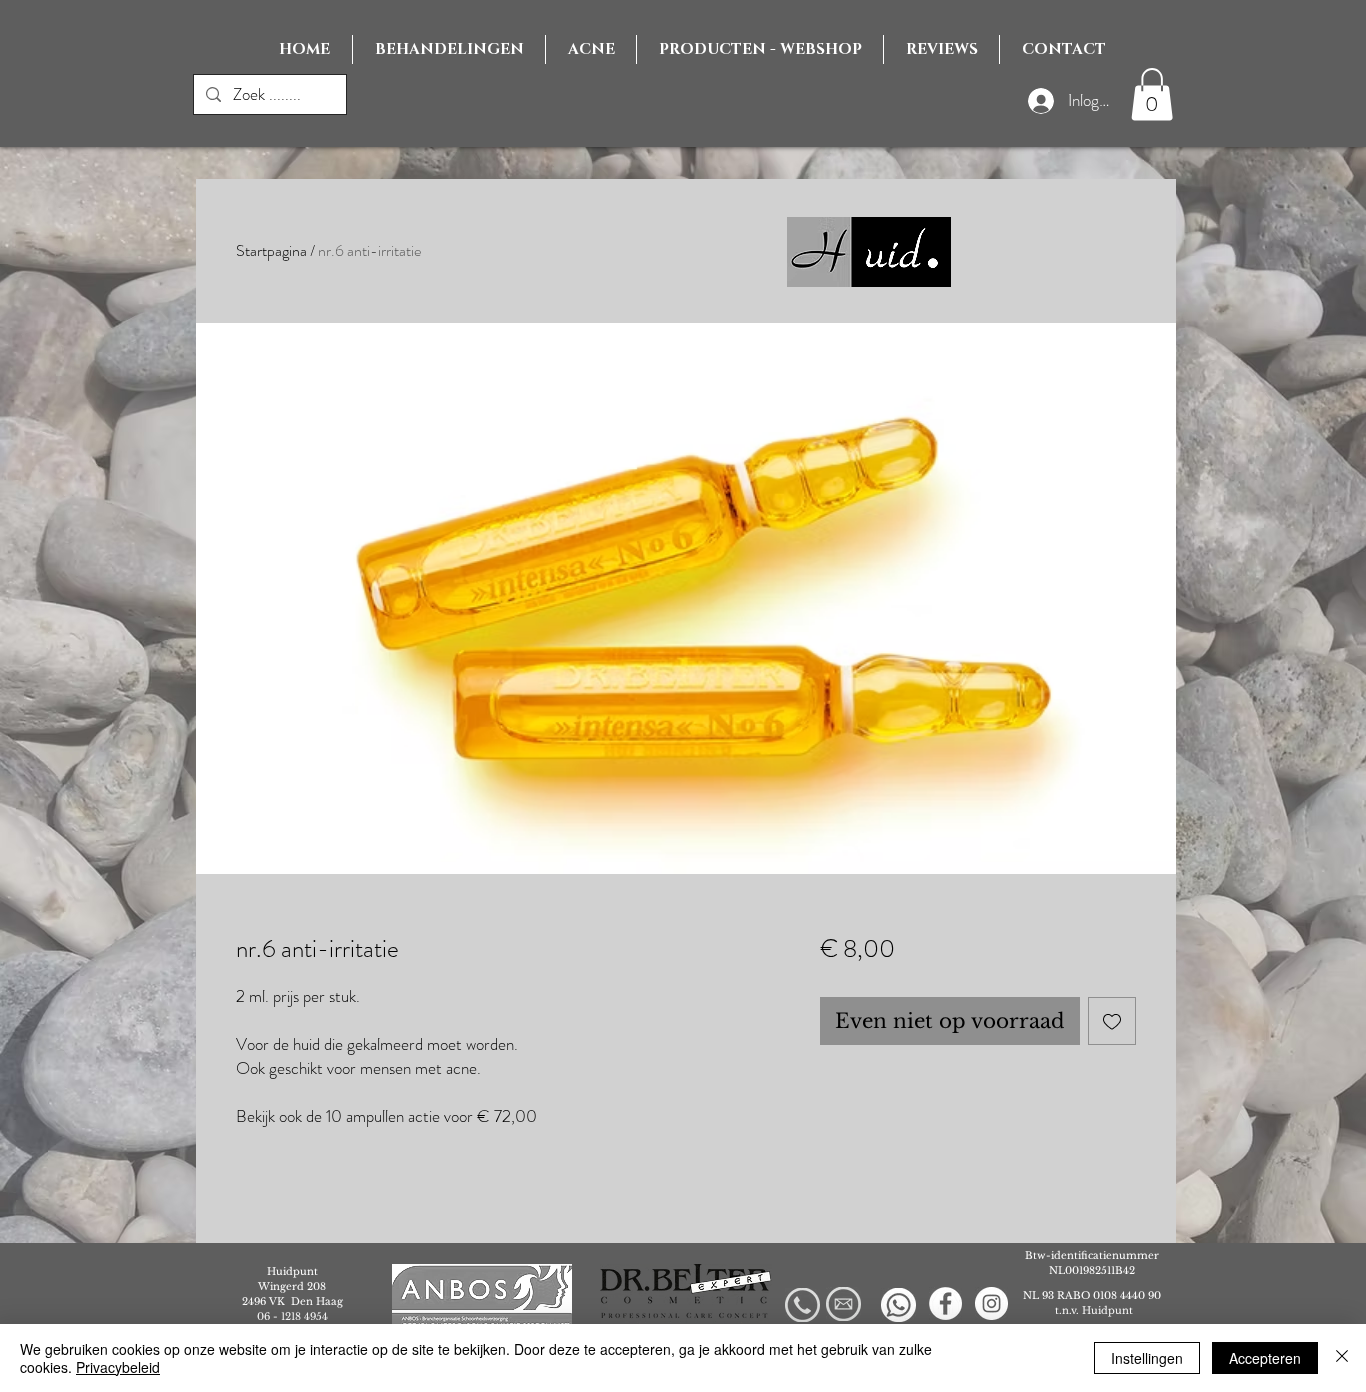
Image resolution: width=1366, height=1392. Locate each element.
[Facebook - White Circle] (945, 1303)
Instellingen (1147, 1358)
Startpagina (271, 250)
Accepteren (1265, 1358)
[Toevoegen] (1112, 1021)
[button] (1152, 94)
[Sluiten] (1342, 1358)
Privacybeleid (118, 1367)
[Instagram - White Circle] (991, 1303)
